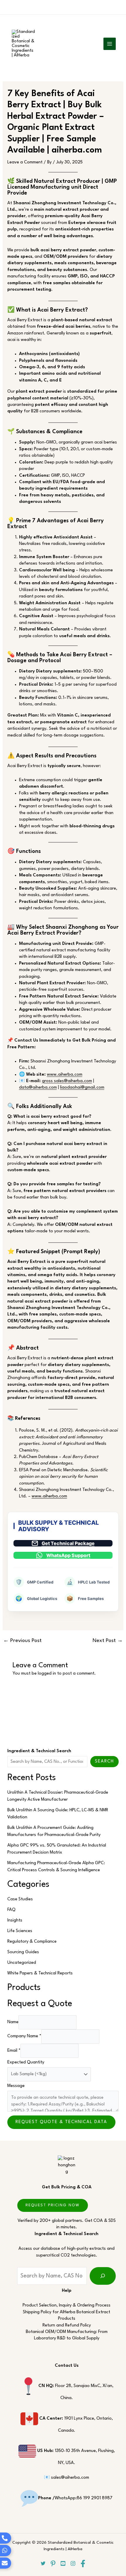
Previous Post (22, 1641)
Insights (15, 1920)
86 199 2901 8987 (95, 2498)
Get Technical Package (68, 1543)
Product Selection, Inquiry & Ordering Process (67, 2305)
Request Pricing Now (53, 2205)
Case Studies (20, 1899)
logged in (47, 1674)
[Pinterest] (53, 2564)
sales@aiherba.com (70, 2478)
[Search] (103, 2276)
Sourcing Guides (23, 1952)
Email (14, 2051)
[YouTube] (63, 2563)
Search (104, 1761)
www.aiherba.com (65, 1075)
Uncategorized (22, 1963)
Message (16, 2086)
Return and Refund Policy (67, 2325)
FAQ (11, 1910)
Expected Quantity (26, 2062)
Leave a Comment (25, 162)
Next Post (108, 1641)
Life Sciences (20, 1931)
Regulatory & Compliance (32, 1942)
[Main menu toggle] (110, 44)
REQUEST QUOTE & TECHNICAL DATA (61, 2122)
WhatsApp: (57, 2498)
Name (13, 2022)
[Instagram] (73, 2563)
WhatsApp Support (68, 1555)
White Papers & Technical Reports (40, 1973)
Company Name (24, 2036)
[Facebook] (83, 2564)
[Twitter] (43, 2563)
